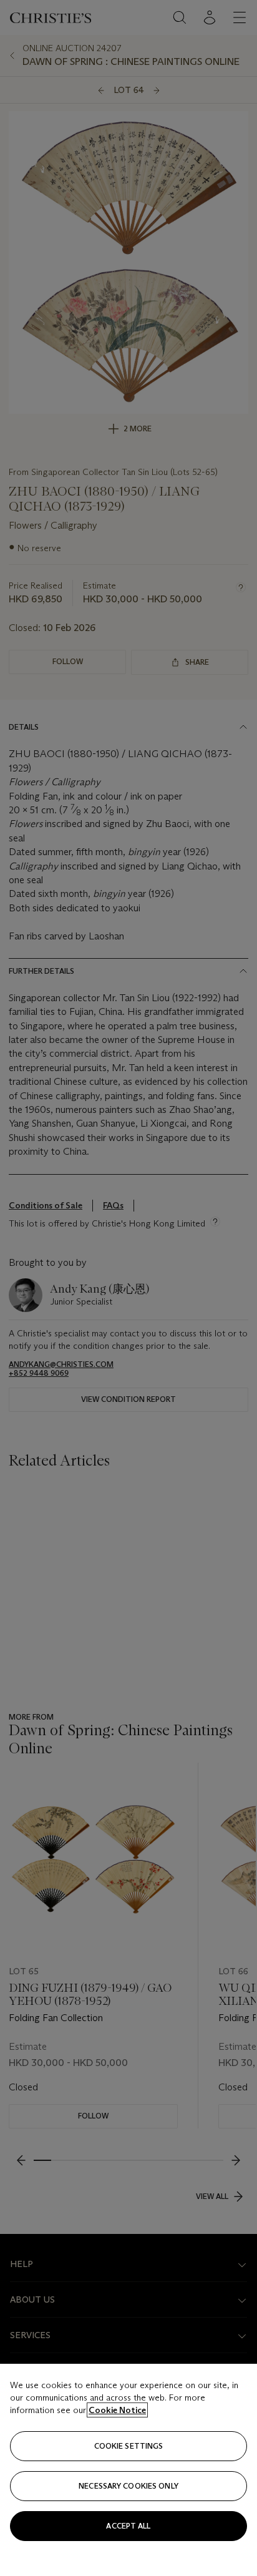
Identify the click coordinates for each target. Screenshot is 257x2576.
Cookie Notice (117, 2410)
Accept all (128, 2526)
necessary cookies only (128, 2486)
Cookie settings (129, 2446)
